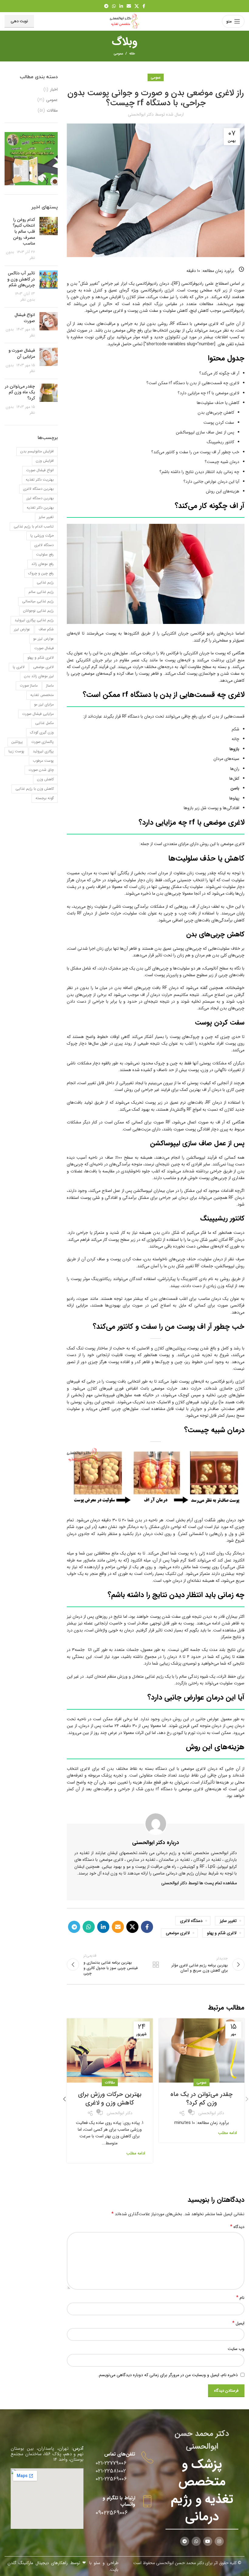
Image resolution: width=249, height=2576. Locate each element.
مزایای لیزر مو (44, 704)
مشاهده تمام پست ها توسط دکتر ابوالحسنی (199, 1883)
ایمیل (238, 2323)
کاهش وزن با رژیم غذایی (35, 789)
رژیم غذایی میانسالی (38, 601)
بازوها (234, 749)
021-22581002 (111, 2471)
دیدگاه (237, 2227)
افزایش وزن (45, 461)
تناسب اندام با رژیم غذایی (34, 526)
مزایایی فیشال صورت (38, 714)
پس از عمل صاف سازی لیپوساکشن (205, 432)
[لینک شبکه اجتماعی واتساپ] (114, 6)
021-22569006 (111, 2479)
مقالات (110, 2082)
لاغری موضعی (178, 1933)
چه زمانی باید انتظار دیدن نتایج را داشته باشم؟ (199, 472)
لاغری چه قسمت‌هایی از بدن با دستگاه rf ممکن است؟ (193, 383)
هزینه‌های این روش (222, 491)
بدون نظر (28, 300)
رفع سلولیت (45, 554)
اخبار (54, 90)
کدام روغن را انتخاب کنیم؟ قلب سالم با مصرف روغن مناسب (24, 231)
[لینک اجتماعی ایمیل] (129, 6)
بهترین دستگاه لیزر (40, 498)
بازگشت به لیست (156, 1965)
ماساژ (50, 686)
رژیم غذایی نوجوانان (38, 611)
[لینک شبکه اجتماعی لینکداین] (121, 6)
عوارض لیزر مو (43, 639)
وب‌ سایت (236, 2349)
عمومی (118, 54)
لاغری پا (19, 667)
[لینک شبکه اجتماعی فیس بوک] (144, 6)
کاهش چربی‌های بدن (216, 413)
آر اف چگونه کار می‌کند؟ (219, 373)
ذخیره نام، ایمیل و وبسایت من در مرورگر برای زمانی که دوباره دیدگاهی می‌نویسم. (168, 2375)
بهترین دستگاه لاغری (38, 489)
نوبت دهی (19, 21)
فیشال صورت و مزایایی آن (22, 353)
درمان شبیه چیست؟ (222, 462)
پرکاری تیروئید (43, 751)
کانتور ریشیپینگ (220, 442)
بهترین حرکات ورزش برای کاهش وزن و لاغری (110, 2099)
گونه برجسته (45, 798)
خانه (132, 54)
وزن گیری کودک (42, 732)
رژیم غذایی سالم (41, 592)
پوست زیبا (16, 751)
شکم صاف (46, 629)
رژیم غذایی (45, 582)
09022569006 (112, 2513)
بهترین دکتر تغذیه (40, 508)
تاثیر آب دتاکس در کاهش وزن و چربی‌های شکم (21, 279)
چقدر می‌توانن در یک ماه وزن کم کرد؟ (201, 2099)
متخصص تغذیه (42, 695)
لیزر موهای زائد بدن (39, 676)
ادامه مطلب (227, 2133)
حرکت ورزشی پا (42, 536)
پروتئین (17, 742)
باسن (235, 788)
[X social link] (137, 6)
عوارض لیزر (22, 629)
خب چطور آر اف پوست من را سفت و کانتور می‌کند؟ (195, 452)
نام (240, 2298)
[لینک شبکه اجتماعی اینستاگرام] (219, 2541)
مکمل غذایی (44, 723)
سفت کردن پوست (219, 423)
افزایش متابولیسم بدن (37, 451)
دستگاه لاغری (191, 1921)
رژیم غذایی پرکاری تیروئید (34, 620)
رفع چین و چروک (41, 573)
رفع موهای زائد (43, 564)
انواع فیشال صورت (25, 318)
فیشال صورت (44, 648)
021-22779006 (111, 2463)
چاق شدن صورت (41, 770)
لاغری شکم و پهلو (222, 1933)
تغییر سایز (228, 1921)
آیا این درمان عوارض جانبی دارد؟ (211, 482)
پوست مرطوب (43, 761)
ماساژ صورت (29, 686)
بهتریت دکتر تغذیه (40, 480)
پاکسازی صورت (43, 742)
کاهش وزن (45, 779)
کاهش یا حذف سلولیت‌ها (218, 403)
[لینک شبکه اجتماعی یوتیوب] (208, 2541)
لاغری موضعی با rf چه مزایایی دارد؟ (208, 393)
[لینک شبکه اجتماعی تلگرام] (106, 6)
